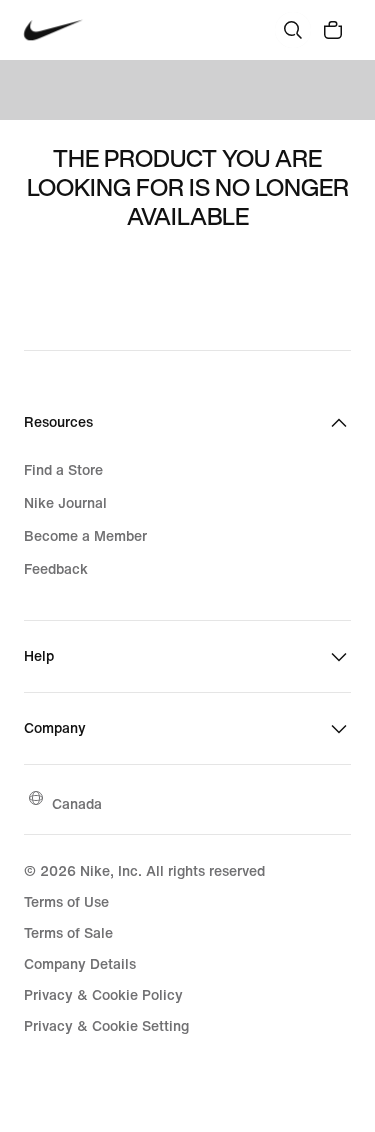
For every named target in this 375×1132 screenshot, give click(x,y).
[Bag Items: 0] (333, 30)
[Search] (293, 30)
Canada (77, 803)
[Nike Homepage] (53, 30)
